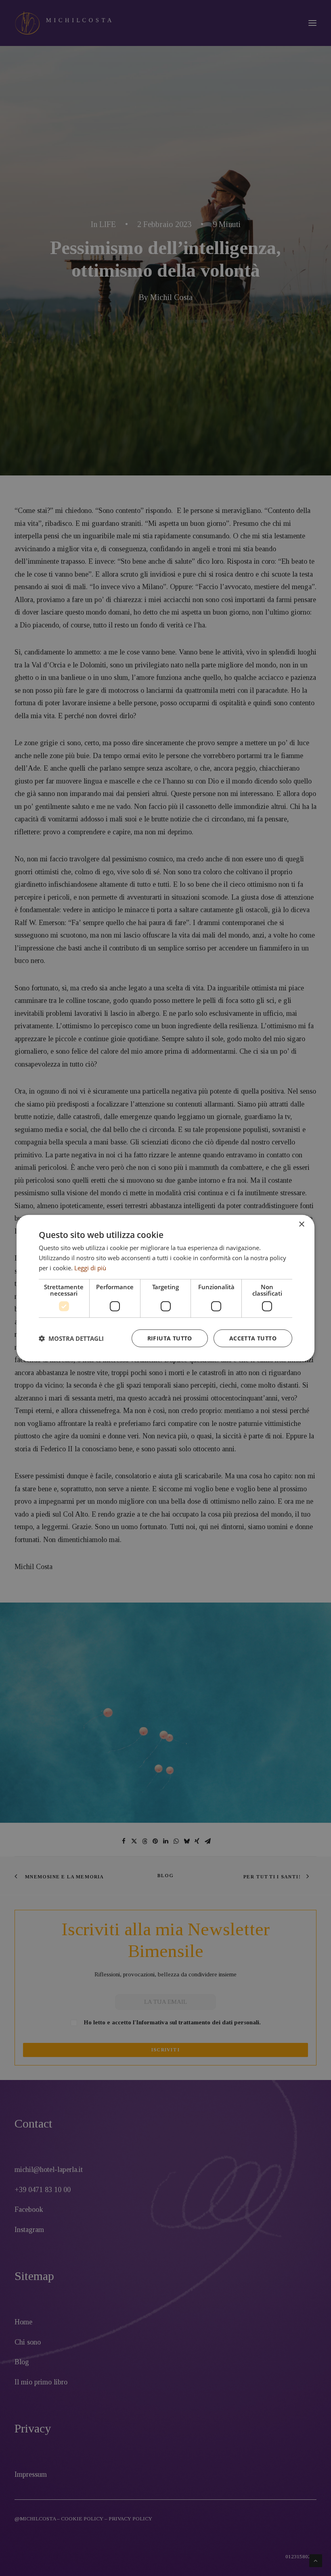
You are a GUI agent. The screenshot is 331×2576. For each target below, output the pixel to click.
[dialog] (165, 1288)
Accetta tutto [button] (253, 1338)
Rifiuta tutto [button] (170, 1338)
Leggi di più (90, 1268)
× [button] (301, 1224)
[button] (71, 1338)
